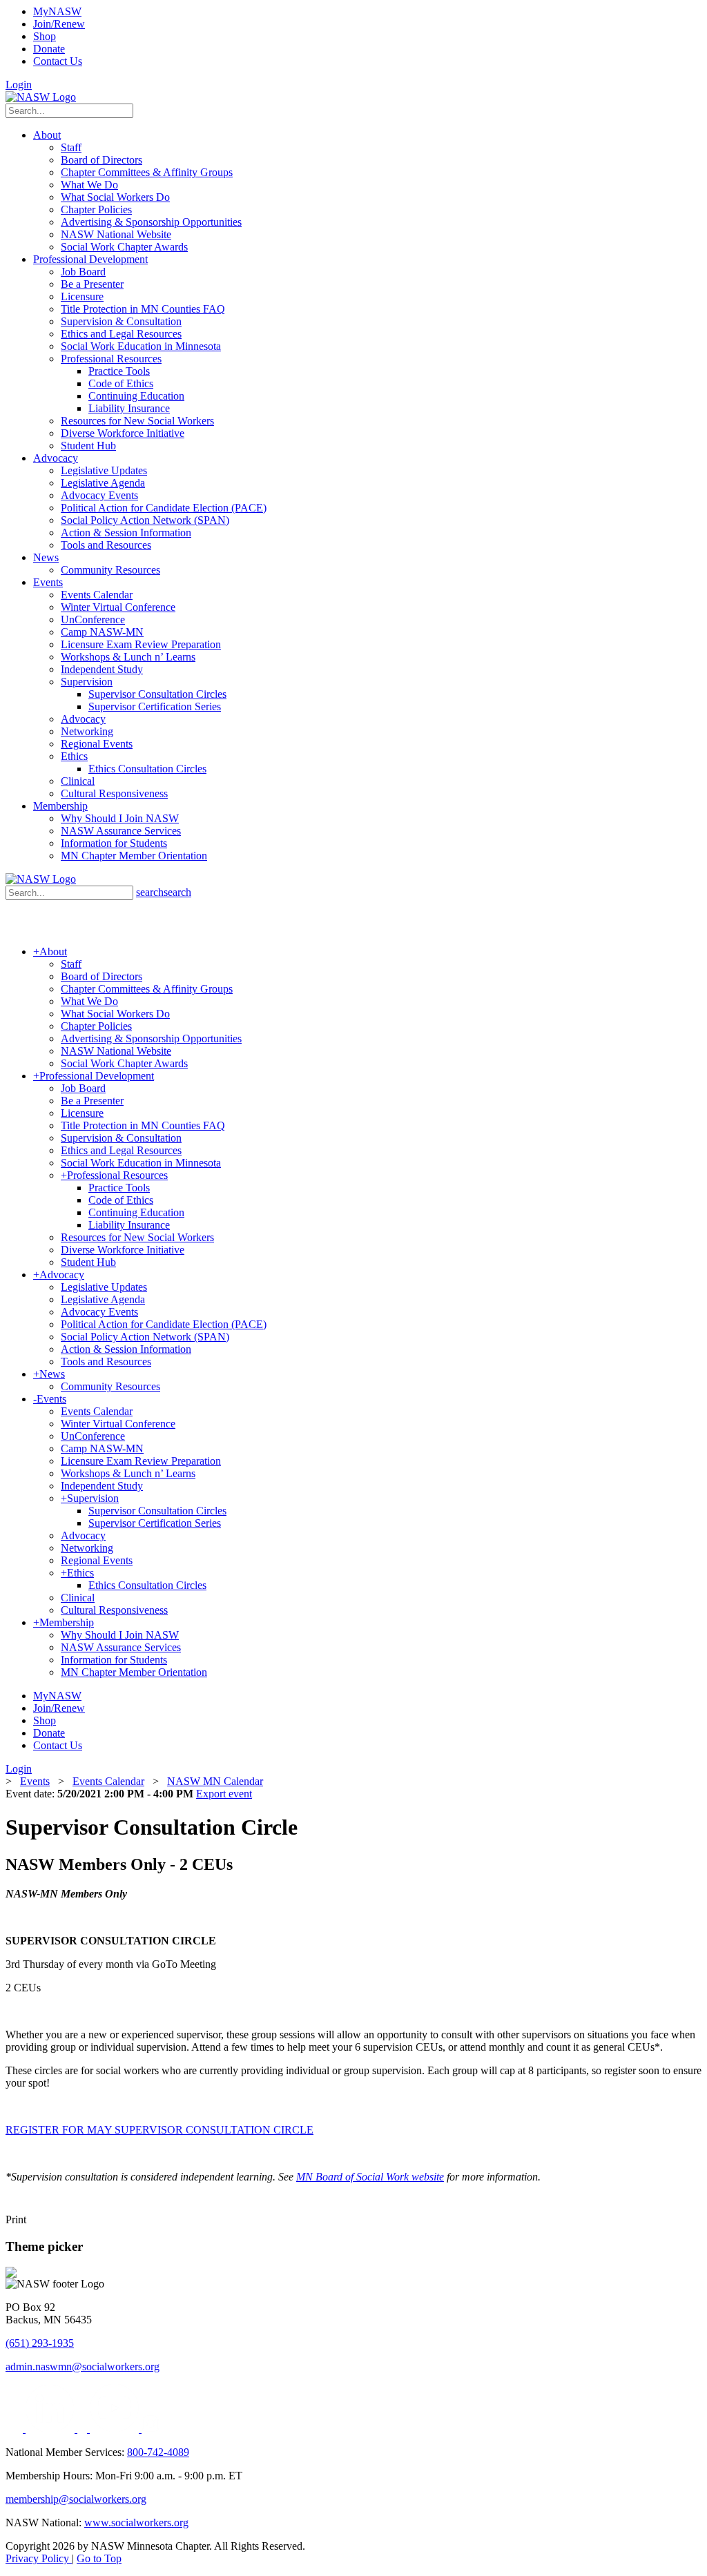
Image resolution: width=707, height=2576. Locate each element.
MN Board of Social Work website (370, 2177)
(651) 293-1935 (40, 2343)
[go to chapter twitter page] (16, 2429)
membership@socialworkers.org (76, 2499)
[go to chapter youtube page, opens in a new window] (116, 2429)
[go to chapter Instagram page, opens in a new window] (150, 2429)
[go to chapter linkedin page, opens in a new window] (51, 2429)
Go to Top (99, 2558)
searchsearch (164, 892)
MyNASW (57, 11)
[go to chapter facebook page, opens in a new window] (84, 2429)
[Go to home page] (41, 97)
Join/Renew (59, 24)
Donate (49, 49)
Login (19, 85)
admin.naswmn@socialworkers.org (83, 2367)
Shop (45, 36)
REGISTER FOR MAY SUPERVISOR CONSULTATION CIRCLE (159, 2130)
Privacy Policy (39, 2558)
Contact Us (58, 61)
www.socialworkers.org (136, 2523)
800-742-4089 (158, 2452)
